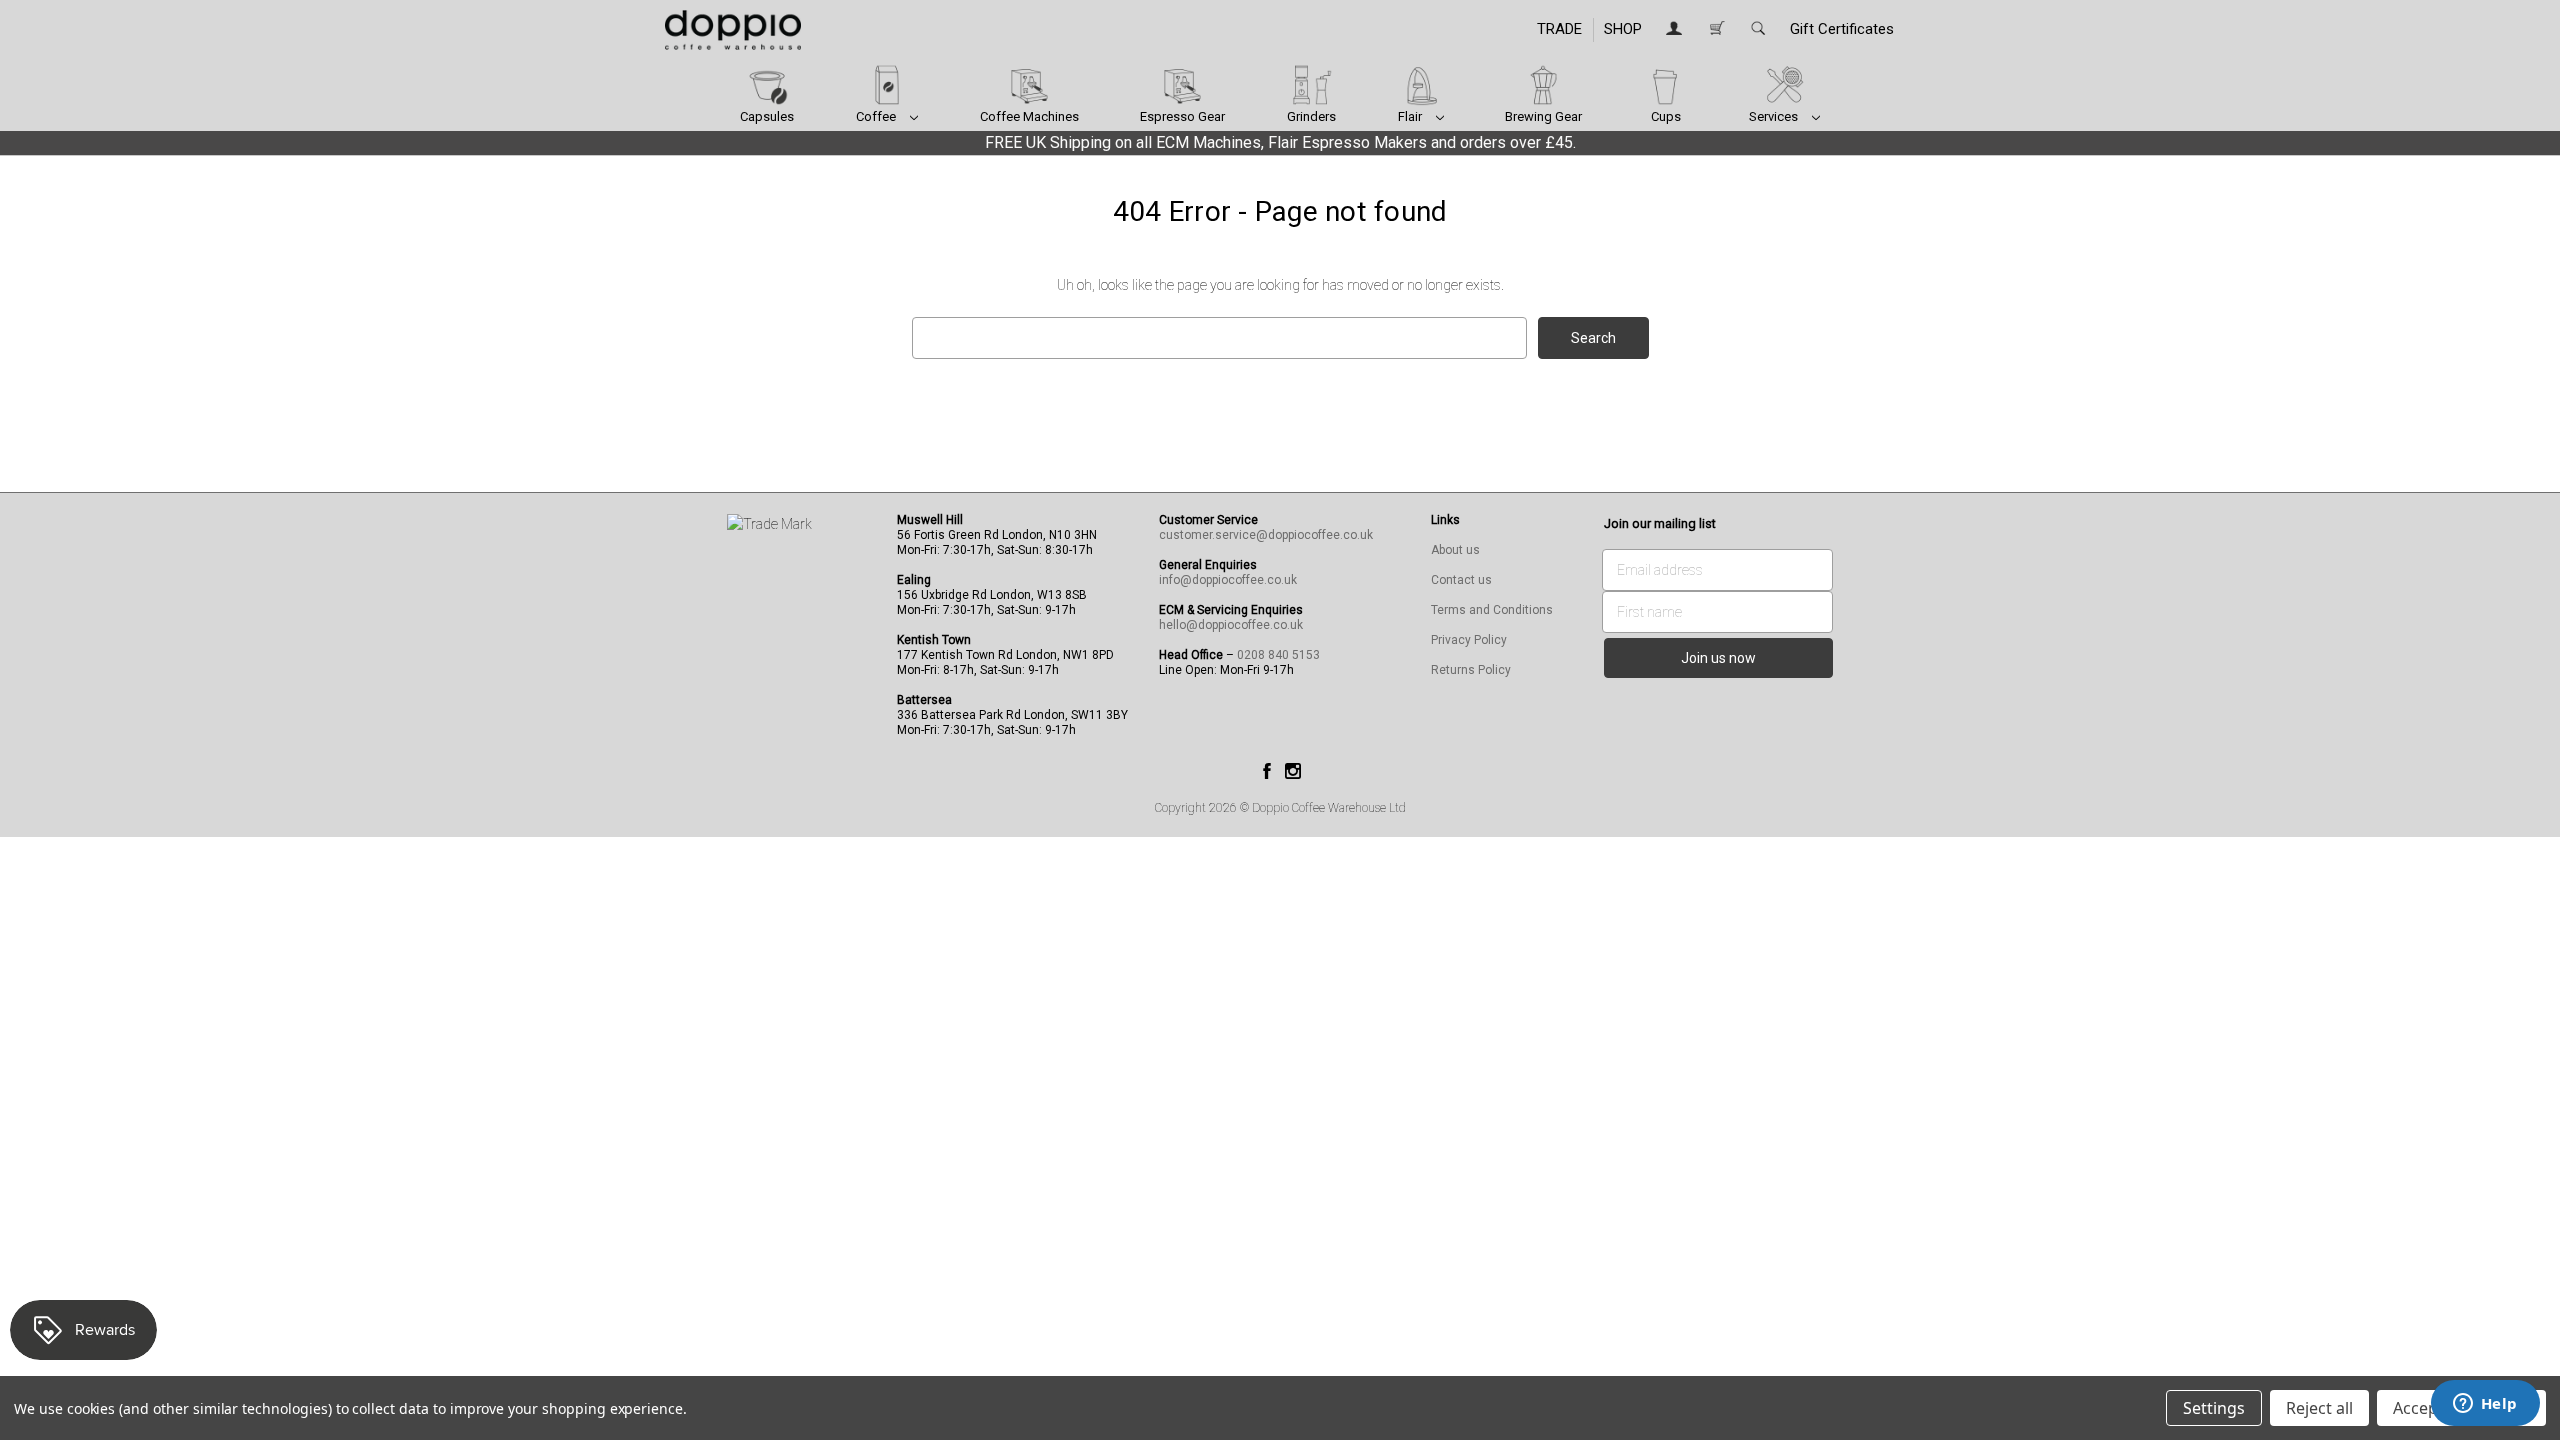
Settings (2214, 1408)
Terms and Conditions (1492, 610)
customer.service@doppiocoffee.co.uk (1266, 535)
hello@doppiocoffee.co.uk (1231, 625)
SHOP (1623, 29)
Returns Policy (1471, 670)
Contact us (1461, 580)
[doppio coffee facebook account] (1267, 770)
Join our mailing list (1660, 523)
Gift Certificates (1842, 29)
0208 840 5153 (1278, 655)
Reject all (2319, 1408)
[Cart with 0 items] (1716, 29)
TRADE (1559, 29)
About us (1455, 550)
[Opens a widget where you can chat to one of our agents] (2485, 1405)
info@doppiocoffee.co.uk (1228, 580)
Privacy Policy (1469, 640)
